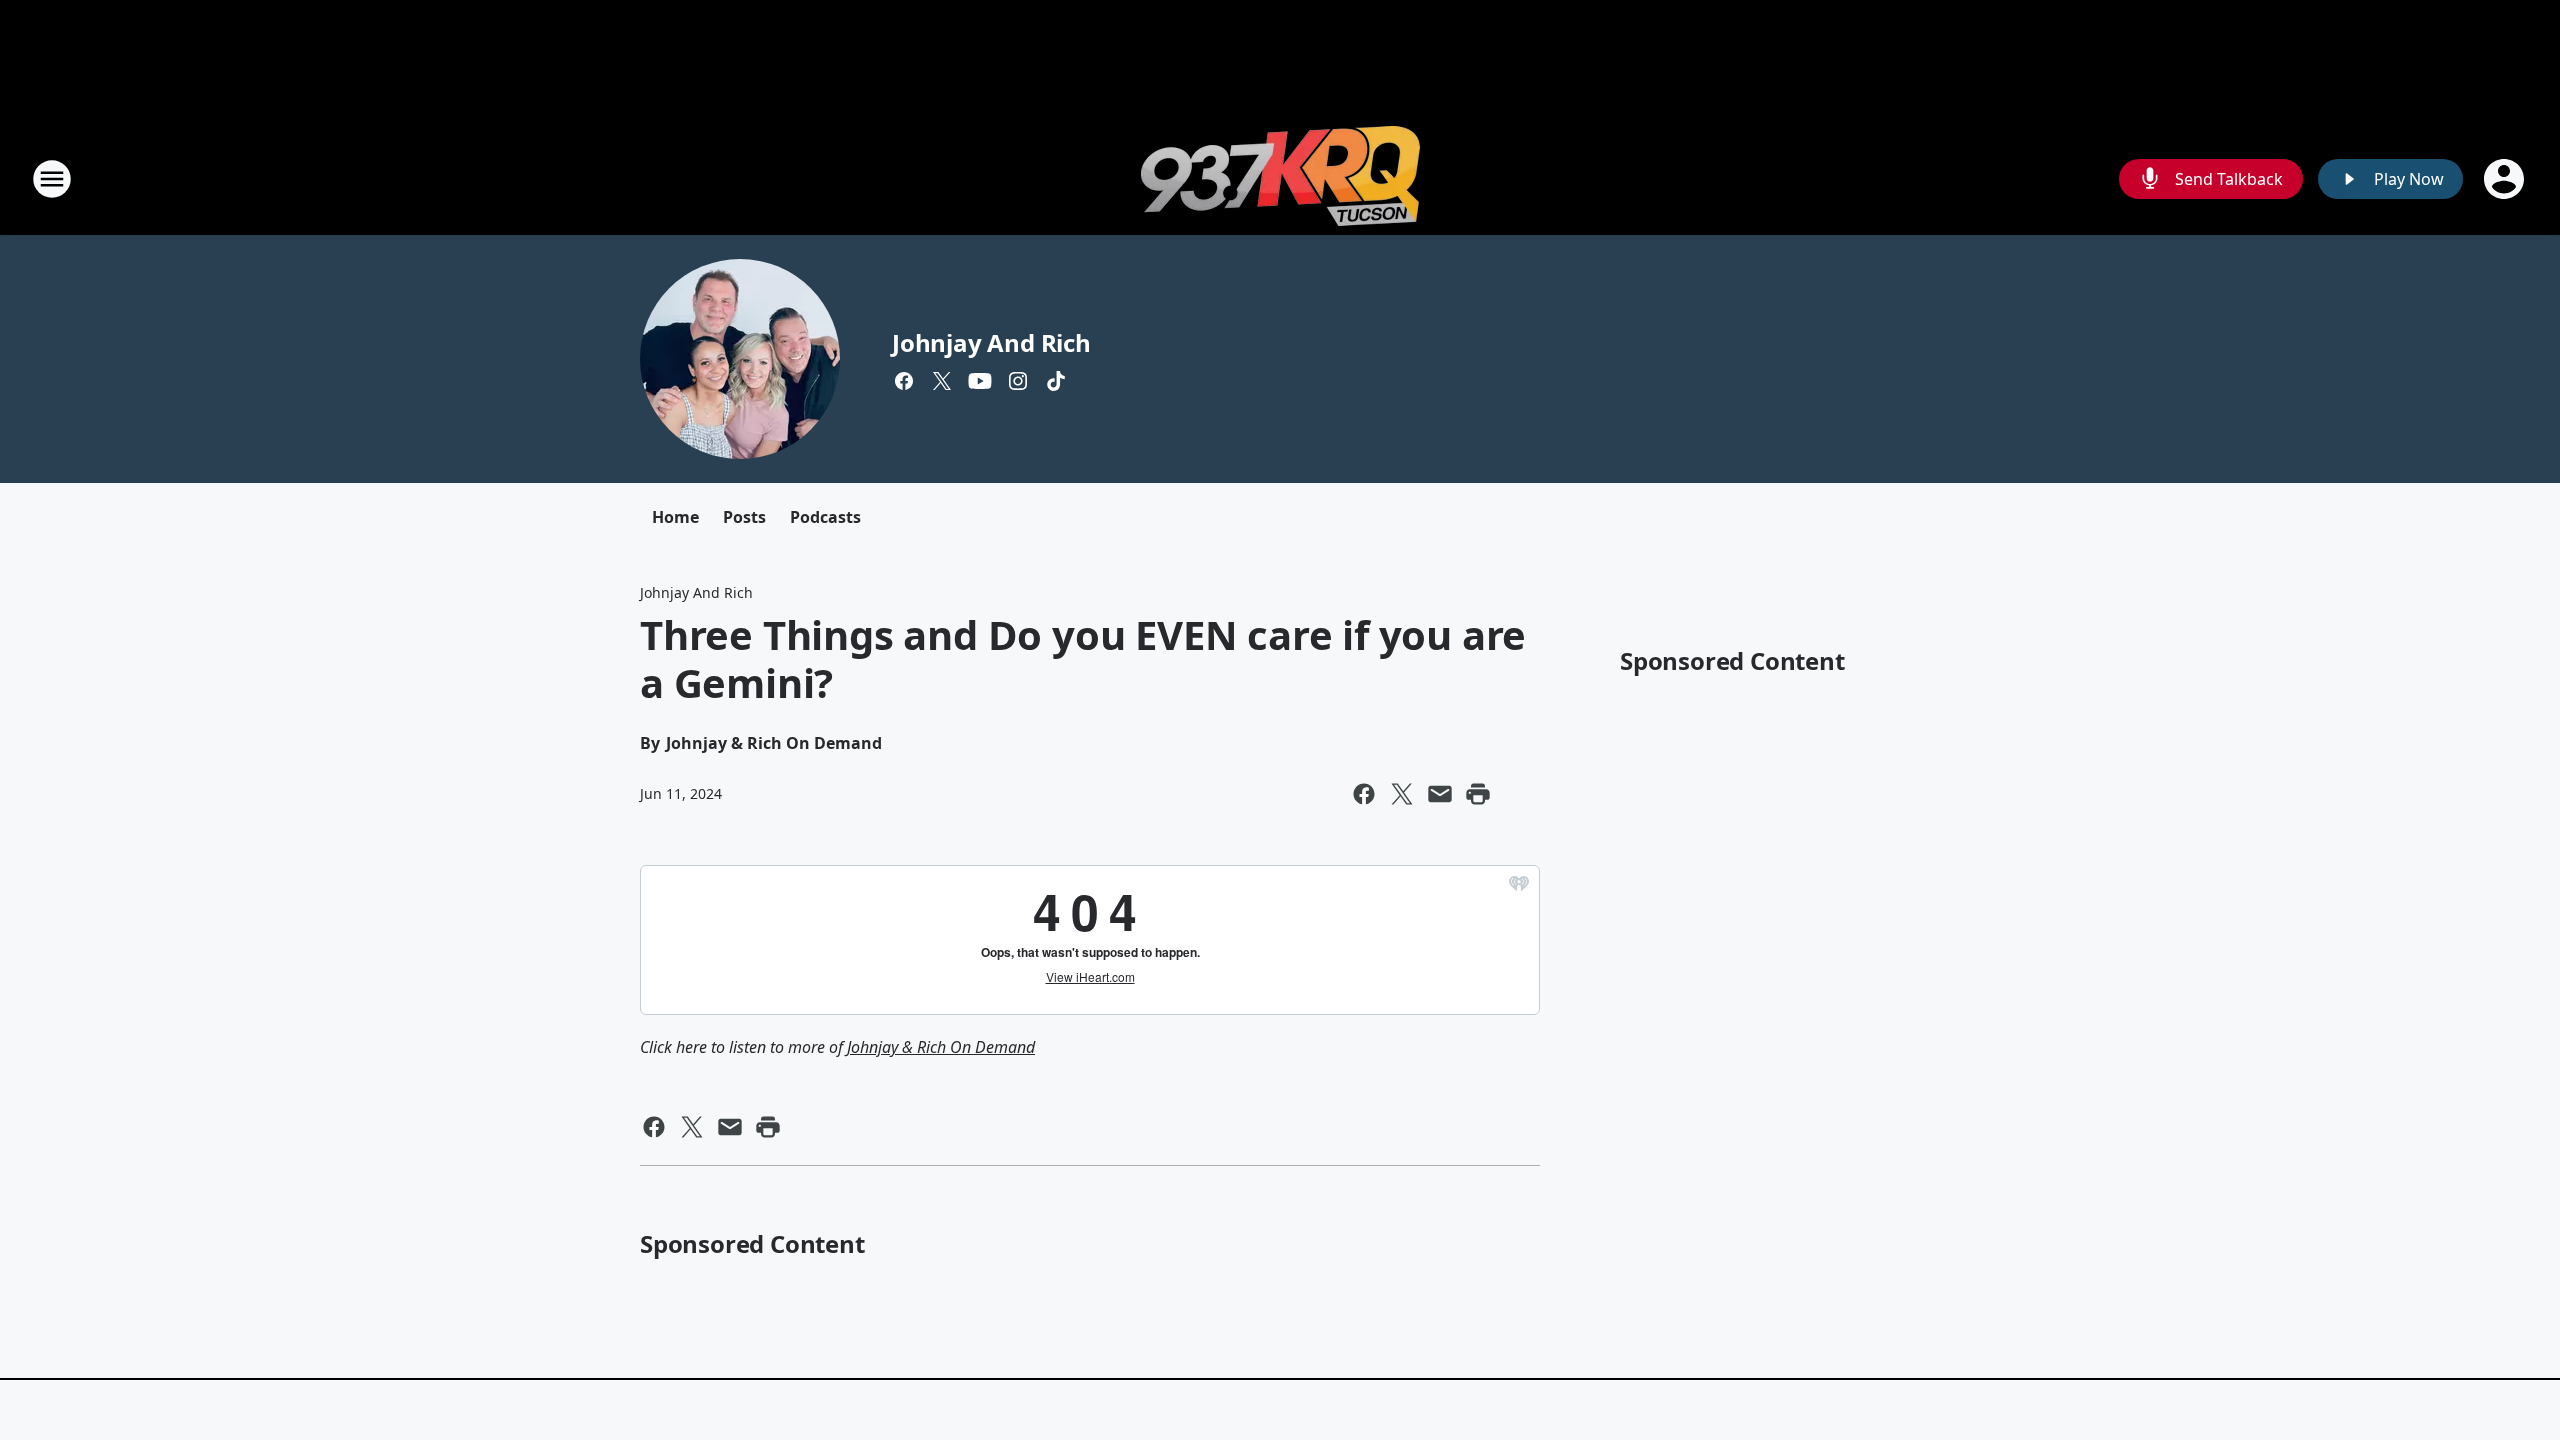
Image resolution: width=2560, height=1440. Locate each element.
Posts (744, 517)
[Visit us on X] (942, 381)
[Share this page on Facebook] (1364, 794)
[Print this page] (1478, 794)
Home (675, 517)
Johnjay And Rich (991, 342)
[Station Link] (1280, 178)
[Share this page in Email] (1440, 794)
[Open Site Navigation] (52, 179)
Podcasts (825, 517)
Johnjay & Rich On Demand (941, 1047)
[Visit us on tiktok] (1056, 381)
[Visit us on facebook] (904, 381)
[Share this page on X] (1402, 794)
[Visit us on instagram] (1018, 381)
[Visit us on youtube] (980, 381)
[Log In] (2506, 179)
